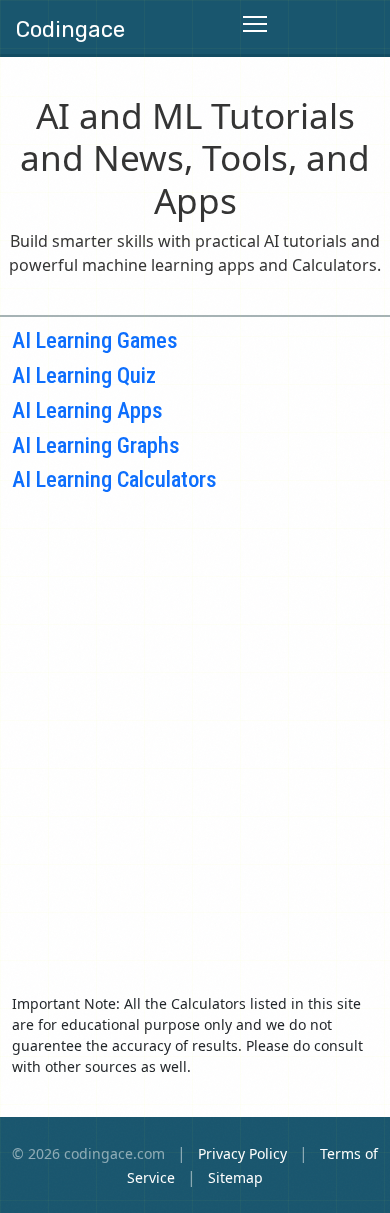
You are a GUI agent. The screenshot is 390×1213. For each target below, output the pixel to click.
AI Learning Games (95, 340)
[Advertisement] (195, 726)
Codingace (70, 29)
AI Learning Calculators (114, 479)
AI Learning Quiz (84, 375)
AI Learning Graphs (96, 445)
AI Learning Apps (87, 410)
